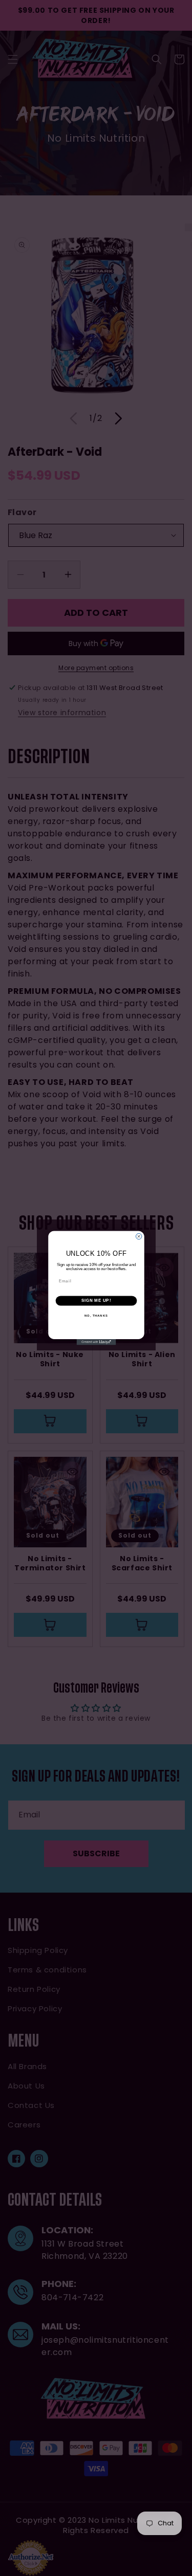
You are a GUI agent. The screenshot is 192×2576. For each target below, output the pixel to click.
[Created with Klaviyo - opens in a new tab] (96, 1342)
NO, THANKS (96, 1316)
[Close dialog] (139, 1236)
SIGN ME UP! (96, 1301)
